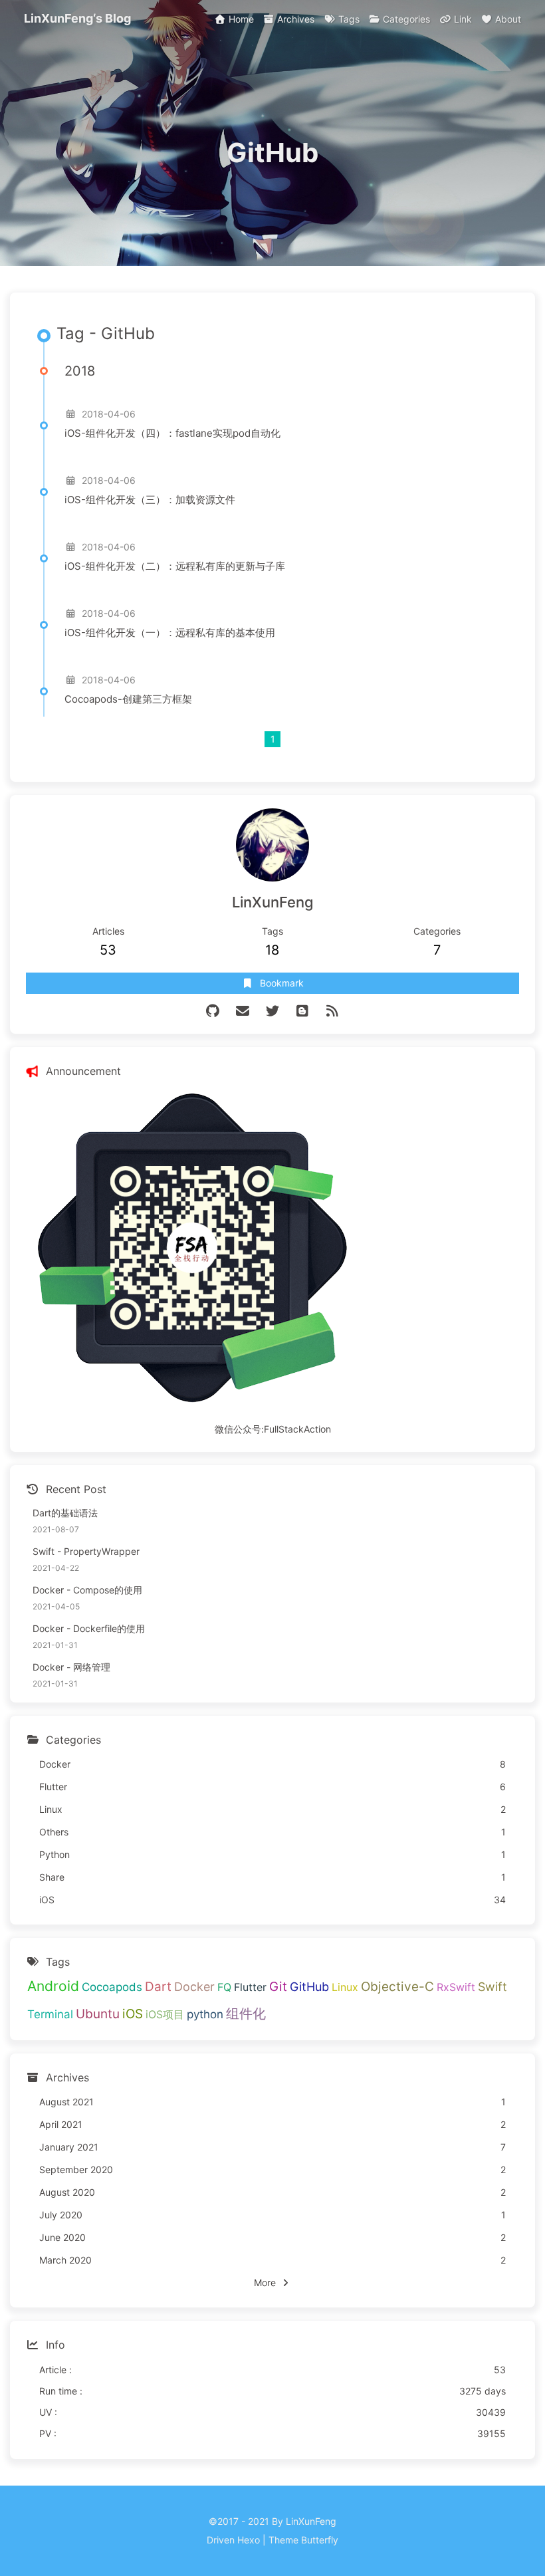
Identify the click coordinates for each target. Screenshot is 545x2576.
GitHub (309, 1987)
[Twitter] (273, 1011)
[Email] (243, 1011)
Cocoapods (112, 1987)
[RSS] (333, 1011)
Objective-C (397, 1987)
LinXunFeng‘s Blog (77, 18)
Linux (345, 1987)
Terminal (50, 2014)
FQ (224, 1987)
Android (53, 1986)
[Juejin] (303, 1011)
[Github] (213, 1011)
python (205, 2014)
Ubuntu (98, 2014)
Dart (158, 1987)
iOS (133, 2014)
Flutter (250, 1987)
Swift (492, 1987)
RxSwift (456, 1987)
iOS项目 (165, 2014)
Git (278, 1987)
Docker (194, 1987)
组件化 (246, 2014)
